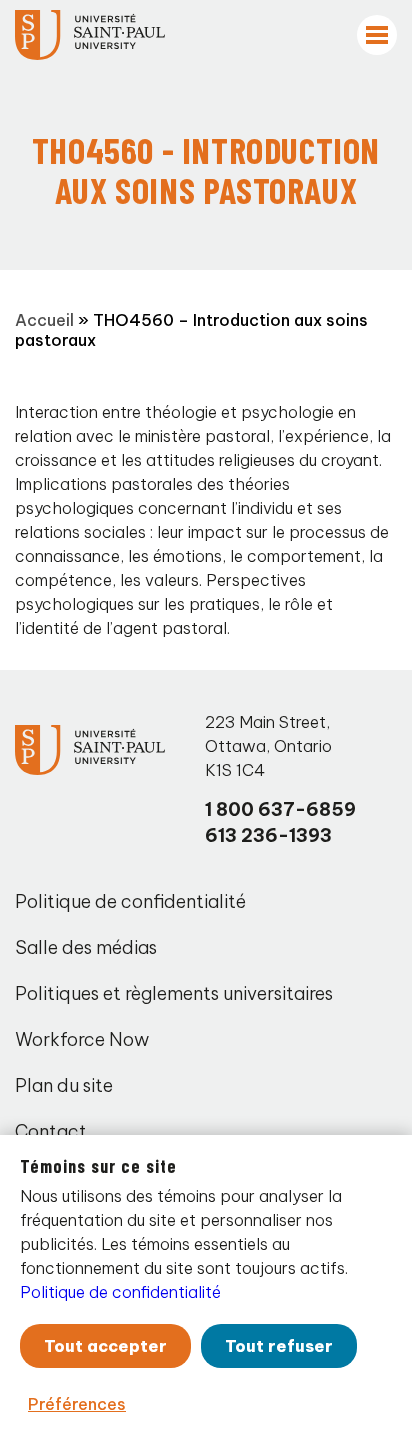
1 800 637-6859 (280, 809)
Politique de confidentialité (130, 901)
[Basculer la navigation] (377, 35)
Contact (51, 1131)
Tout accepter (105, 1346)
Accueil (44, 320)
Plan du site (64, 1085)
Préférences (77, 1404)
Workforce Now (82, 1039)
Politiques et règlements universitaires (174, 993)
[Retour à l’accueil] (90, 35)
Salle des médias (86, 947)
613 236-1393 (268, 835)
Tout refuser (279, 1346)
